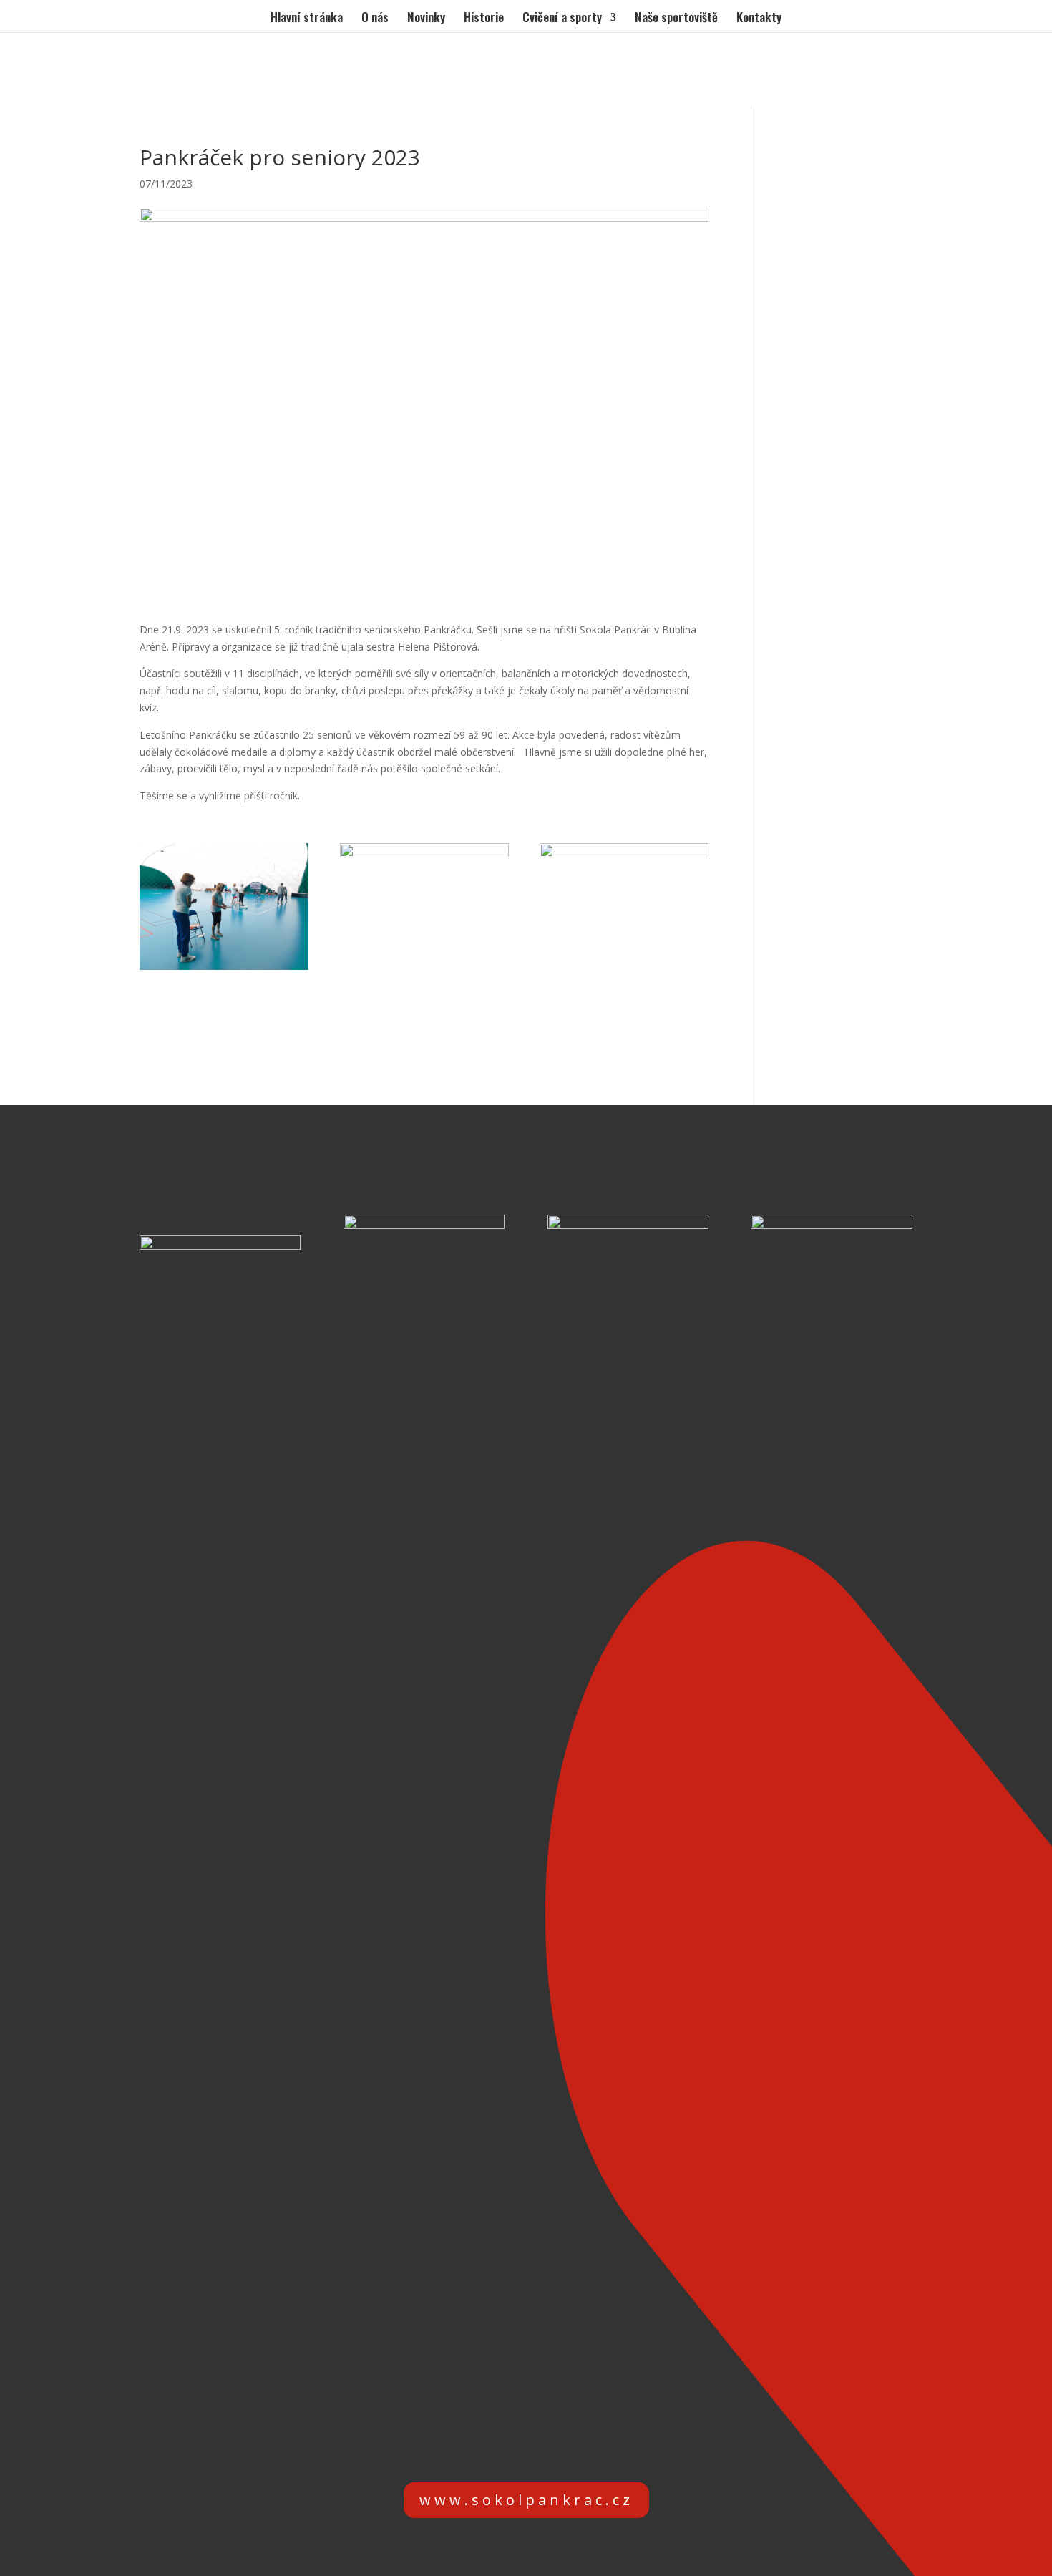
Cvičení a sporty (562, 19)
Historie (484, 19)
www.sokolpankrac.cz (526, 2500)
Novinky (426, 19)
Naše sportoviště (676, 19)
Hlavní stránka (307, 19)
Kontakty (759, 19)
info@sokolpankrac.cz (548, 2444)
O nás (375, 19)
